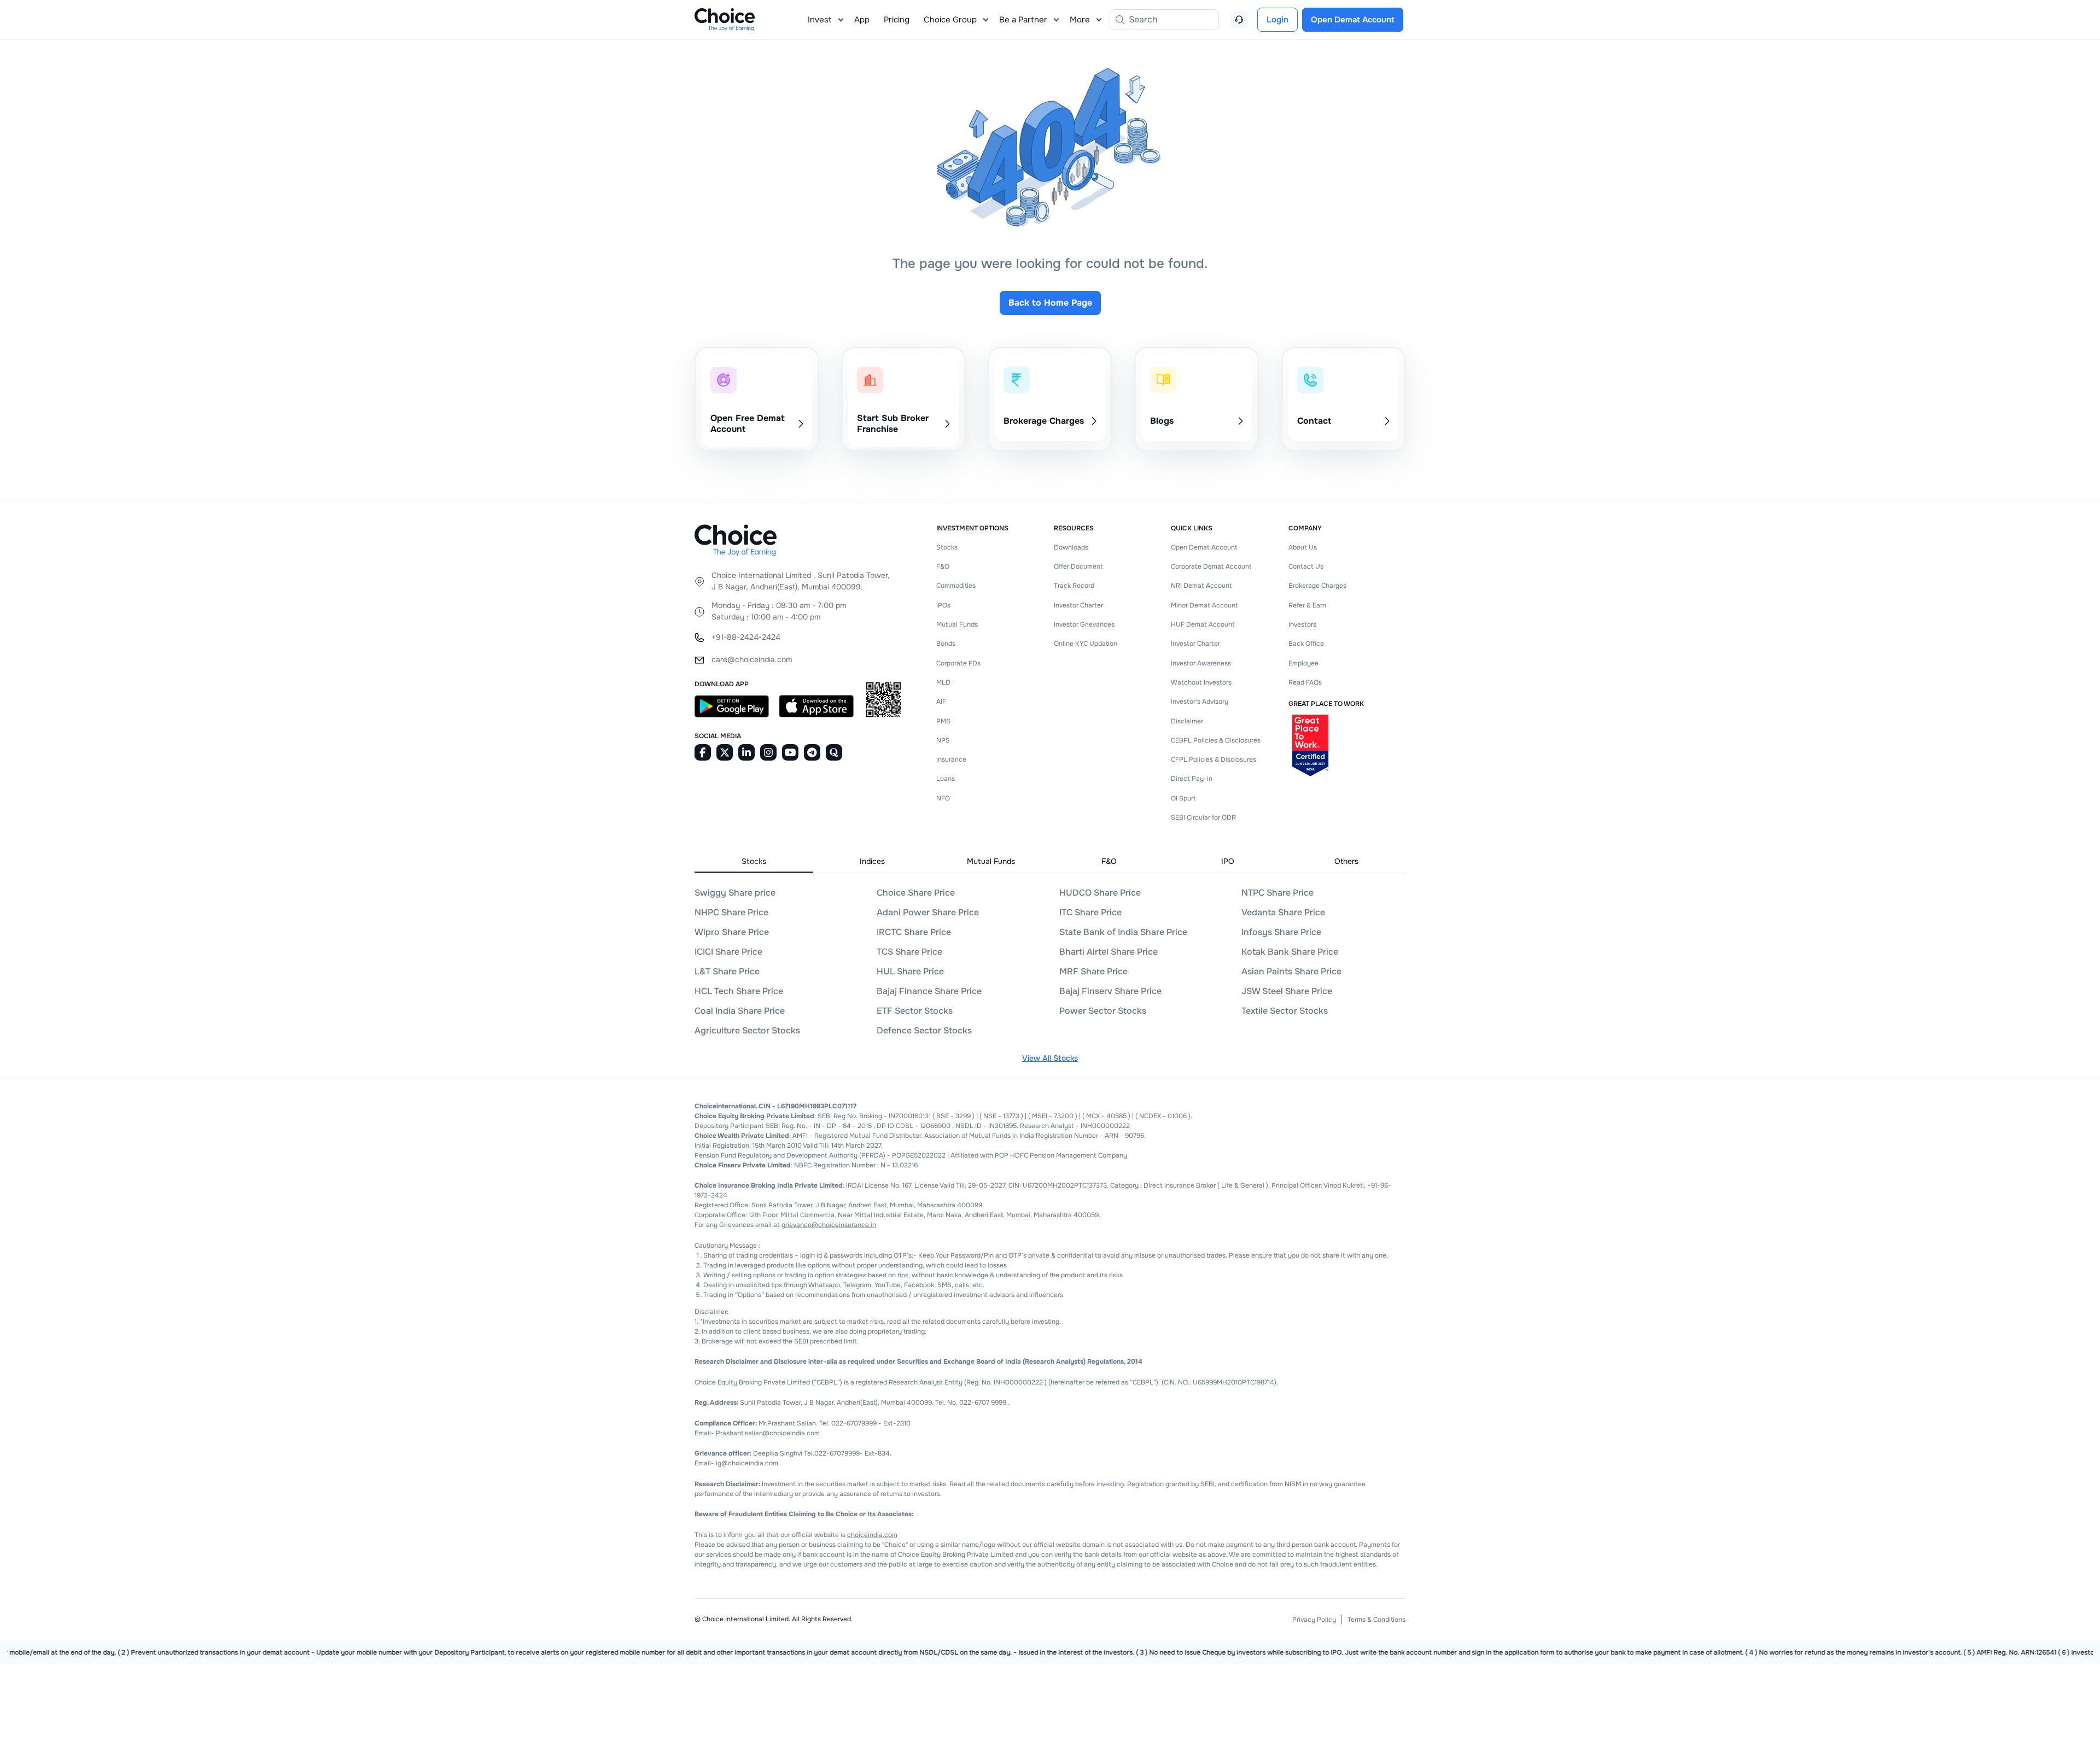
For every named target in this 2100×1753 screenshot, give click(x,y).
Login (1277, 20)
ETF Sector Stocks (915, 1011)
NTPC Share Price (1277, 893)
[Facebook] (703, 752)
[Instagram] (768, 752)
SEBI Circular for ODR (1203, 817)
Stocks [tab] (754, 861)
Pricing (897, 20)
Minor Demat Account (1204, 605)
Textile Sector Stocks (1285, 1011)
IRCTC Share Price (914, 932)
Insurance (951, 759)
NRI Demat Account (1201, 586)
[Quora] (834, 752)
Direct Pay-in (1192, 779)
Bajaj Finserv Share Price (1110, 991)
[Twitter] (725, 752)
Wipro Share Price (732, 932)
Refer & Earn (1307, 605)
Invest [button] (820, 20)
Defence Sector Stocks (924, 1030)
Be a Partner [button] (1023, 20)
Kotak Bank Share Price (1290, 952)
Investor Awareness (1201, 663)
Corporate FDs (958, 663)
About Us (1303, 547)
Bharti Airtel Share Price (1109, 952)
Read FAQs (1305, 682)
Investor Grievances (1084, 624)
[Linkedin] (746, 752)
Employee (1303, 663)
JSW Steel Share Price (1287, 991)
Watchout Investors (1201, 682)
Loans (946, 779)
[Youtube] (790, 752)
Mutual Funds (957, 624)
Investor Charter (1078, 605)
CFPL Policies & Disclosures (1214, 759)
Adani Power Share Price (928, 912)
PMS (943, 721)
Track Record (1074, 586)
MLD (943, 682)
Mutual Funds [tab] (991, 861)
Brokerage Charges (1317, 586)
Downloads (1071, 547)
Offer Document (1078, 566)
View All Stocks (1050, 1058)
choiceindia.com (872, 1535)
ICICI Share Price (728, 952)
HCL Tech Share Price (739, 991)
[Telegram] (812, 752)
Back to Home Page (1050, 303)
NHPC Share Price (731, 912)
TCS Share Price (909, 952)
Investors (1302, 624)
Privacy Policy (1314, 1620)
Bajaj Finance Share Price (929, 991)
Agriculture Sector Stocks (747, 1030)
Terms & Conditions (1376, 1620)
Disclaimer (1187, 721)
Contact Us (1306, 566)
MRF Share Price (1093, 971)
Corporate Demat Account (1211, 566)
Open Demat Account (1204, 547)
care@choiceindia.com (752, 659)
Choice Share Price (916, 893)
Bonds (946, 644)
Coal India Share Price (740, 1011)
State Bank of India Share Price (1123, 932)
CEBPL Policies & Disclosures (1216, 740)
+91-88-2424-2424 (746, 637)
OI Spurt (1183, 798)
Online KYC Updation (1086, 644)
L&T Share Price (727, 971)
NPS (943, 740)
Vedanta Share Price (1283, 912)
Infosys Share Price (1281, 932)
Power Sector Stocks (1103, 1011)
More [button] (1080, 20)
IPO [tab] (1228, 861)
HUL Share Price (910, 971)
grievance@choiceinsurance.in (829, 1225)
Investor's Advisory (1200, 702)
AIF (941, 702)
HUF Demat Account (1203, 624)
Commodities (956, 586)
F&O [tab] (1109, 861)
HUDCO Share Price (1100, 893)
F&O (943, 566)
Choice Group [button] (950, 20)
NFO (943, 798)
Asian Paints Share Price (1291, 971)
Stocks (947, 547)
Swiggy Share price (735, 893)
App (862, 20)
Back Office (1306, 644)
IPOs (943, 605)
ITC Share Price (1090, 912)
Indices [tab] (872, 861)
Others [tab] (1346, 861)
